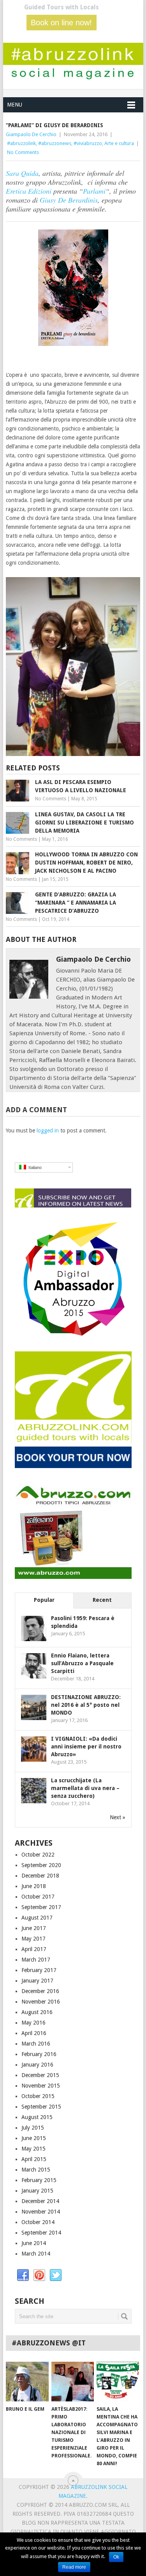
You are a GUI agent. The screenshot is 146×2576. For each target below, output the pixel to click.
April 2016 (34, 2033)
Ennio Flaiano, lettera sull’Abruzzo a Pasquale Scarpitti (82, 1663)
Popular (44, 1600)
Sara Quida (22, 173)
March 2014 (36, 2254)
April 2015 (34, 2159)
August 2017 (37, 1918)
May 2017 (33, 1939)
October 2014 (38, 2222)
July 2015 (33, 2128)
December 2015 (40, 2075)
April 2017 (34, 1949)
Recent (102, 1600)
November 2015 (41, 2086)
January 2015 (37, 2191)
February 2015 (39, 2180)
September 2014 (41, 2233)
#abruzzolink (21, 143)
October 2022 (38, 1855)
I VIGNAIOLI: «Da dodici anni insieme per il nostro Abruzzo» (86, 1746)
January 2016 (37, 2065)
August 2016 (37, 2012)
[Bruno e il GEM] (27, 2382)
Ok (116, 2557)
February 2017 (39, 1970)
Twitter (56, 2275)
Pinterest (39, 2275)
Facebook (23, 2275)
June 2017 (34, 1928)
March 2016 (36, 2044)
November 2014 (41, 2212)
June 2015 (34, 2138)
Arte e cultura (119, 143)
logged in (48, 1130)
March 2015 (36, 2170)
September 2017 (41, 1907)
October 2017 (38, 1897)
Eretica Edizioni (29, 191)
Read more (74, 2567)
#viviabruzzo (88, 143)
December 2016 (40, 1991)
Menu (15, 105)
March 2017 (36, 1960)
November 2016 (41, 2002)
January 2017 (37, 1981)
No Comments (23, 152)
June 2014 (34, 2243)
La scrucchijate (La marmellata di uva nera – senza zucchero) (85, 1788)
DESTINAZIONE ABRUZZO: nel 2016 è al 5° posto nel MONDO (86, 1705)
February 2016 (39, 2054)
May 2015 (33, 2149)
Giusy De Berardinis (68, 200)
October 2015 (38, 2096)
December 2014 (40, 2201)
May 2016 (33, 2023)
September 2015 (41, 2107)
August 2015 (37, 2117)
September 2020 (41, 1865)
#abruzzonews (55, 143)
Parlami (94, 191)
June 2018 (34, 1886)
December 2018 (40, 1876)
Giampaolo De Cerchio (31, 134)
